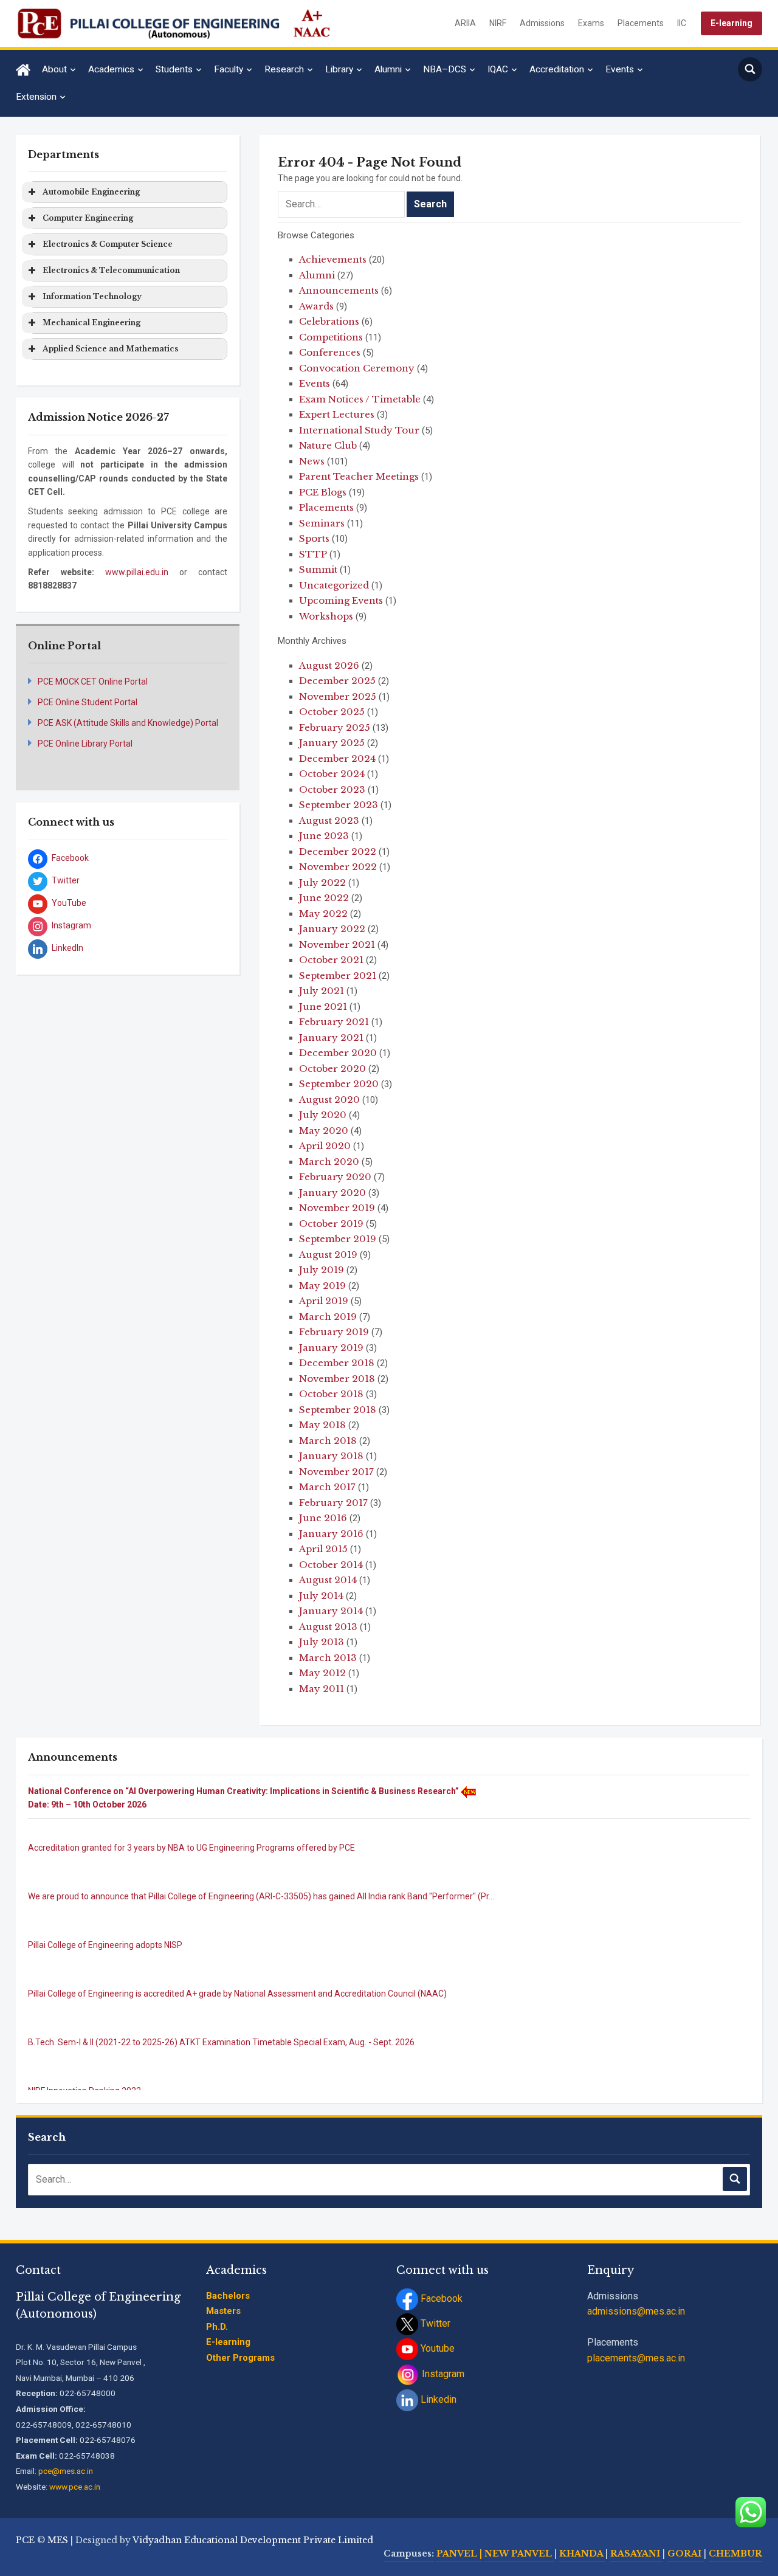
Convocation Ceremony (357, 368)
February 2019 (334, 1332)
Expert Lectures (337, 414)
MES (58, 2540)
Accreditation (557, 69)
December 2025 (337, 681)
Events (620, 69)
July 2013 (322, 1642)
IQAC (498, 69)
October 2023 (332, 789)
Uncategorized (334, 585)
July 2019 (322, 1270)
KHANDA (582, 2554)
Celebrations (329, 321)
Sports (314, 538)
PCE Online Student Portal (88, 702)
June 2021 (323, 1007)
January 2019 (331, 1348)
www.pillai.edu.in (137, 572)
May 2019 (322, 1286)
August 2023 (329, 820)
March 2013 (328, 1658)
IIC (682, 23)
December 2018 (337, 1363)
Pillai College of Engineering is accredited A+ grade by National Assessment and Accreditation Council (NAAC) (237, 1975)
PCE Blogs (323, 492)
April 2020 (325, 1146)
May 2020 (324, 1131)
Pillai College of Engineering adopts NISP (105, 1927)
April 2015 (323, 1549)
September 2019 (338, 1239)
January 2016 (331, 1534)
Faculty (229, 69)
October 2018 (331, 1394)
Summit (318, 569)
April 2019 (324, 1301)
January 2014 (331, 1611)
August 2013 (328, 1627)
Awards (316, 306)
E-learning (732, 23)
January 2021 (331, 1038)
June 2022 (324, 898)
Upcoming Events (341, 600)
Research (284, 69)
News (312, 461)
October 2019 (331, 1224)
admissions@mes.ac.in (636, 2311)
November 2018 (337, 1379)
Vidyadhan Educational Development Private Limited (253, 2540)
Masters (223, 2311)
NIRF (498, 23)
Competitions (331, 337)
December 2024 (337, 758)
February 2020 (335, 1177)
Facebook (440, 2298)
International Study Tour (359, 430)
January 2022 (332, 929)
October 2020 (332, 1069)
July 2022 (322, 882)
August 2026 (329, 665)
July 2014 (321, 1596)
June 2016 (323, 1518)
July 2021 (322, 991)
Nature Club (328, 445)
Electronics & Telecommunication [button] (111, 270)
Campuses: (409, 2554)
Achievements (333, 259)
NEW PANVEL (519, 2554)
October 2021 (331, 960)
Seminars (322, 523)
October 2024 (332, 774)
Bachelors (228, 2296)
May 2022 (323, 913)
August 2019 (328, 1255)
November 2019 (337, 1208)
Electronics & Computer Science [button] (108, 244)
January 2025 (332, 743)
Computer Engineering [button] (88, 218)
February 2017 (333, 1503)
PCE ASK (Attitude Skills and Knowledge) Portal (128, 723)
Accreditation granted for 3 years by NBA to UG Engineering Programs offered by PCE (191, 1829)
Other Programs (240, 2358)
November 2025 (338, 696)
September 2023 (339, 805)
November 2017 (336, 1472)
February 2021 (334, 1022)
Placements (641, 23)
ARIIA (465, 23)
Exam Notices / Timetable (360, 399)
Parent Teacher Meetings (359, 476)
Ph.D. (217, 2327)
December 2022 (338, 851)
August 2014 (328, 1580)
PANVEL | (459, 2554)
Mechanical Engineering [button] (91, 323)
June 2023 (324, 836)
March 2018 (328, 1441)
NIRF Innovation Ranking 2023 (84, 2073)
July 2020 (323, 1115)
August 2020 (329, 1100)
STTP (313, 554)
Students (174, 69)
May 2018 (322, 1425)
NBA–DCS (445, 69)
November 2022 (338, 867)
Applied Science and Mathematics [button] (110, 349)
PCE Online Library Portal (85, 744)
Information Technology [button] (92, 296)
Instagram (442, 2374)
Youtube (436, 2348)
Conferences (330, 352)
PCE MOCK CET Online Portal (93, 682)
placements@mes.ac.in (636, 2358)
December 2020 (338, 1053)
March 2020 (329, 1162)
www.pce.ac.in (75, 2487)
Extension (36, 97)
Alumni (388, 69)
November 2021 (337, 944)
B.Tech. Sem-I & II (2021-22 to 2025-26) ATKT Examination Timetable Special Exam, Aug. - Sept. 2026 (221, 2024)
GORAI (686, 2554)
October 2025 (332, 712)
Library (339, 69)
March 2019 (328, 1317)
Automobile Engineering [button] (91, 192)
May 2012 (322, 1673)
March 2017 (327, 1487)
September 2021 (338, 975)
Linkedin (437, 2399)
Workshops (326, 616)
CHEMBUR (735, 2554)
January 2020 (332, 1193)
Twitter (434, 2323)
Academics (111, 69)
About (54, 69)
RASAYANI (636, 2554)
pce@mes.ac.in (66, 2471)
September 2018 (338, 1410)
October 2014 (331, 1565)
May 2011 (322, 1689)
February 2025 (335, 727)
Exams (591, 23)
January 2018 (331, 1456)
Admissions (542, 23)
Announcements (339, 290)
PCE (25, 2540)
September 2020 (339, 1084)
